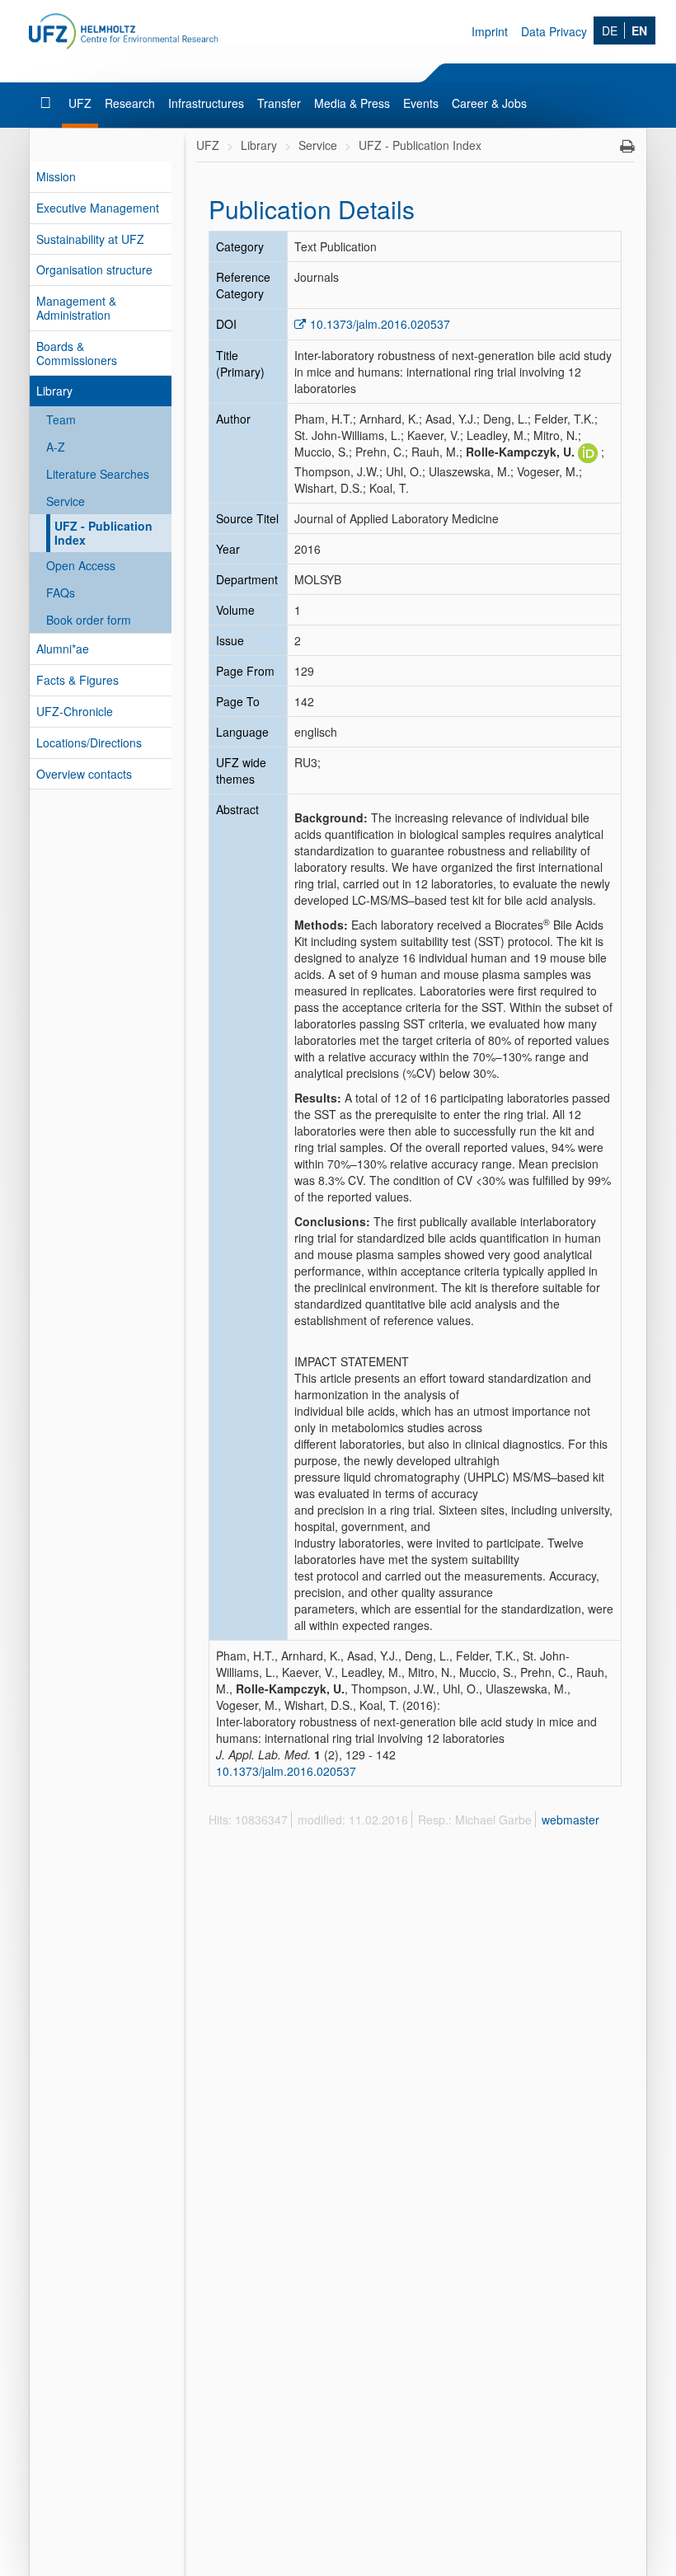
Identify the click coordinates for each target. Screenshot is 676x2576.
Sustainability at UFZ (90, 239)
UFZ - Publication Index (103, 533)
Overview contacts (84, 774)
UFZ (80, 103)
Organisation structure (94, 269)
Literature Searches (98, 474)
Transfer (279, 103)
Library (54, 391)
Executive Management (98, 208)
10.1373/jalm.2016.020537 (380, 324)
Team (61, 419)
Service (66, 501)
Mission (56, 176)
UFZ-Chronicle (75, 711)
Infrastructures (206, 103)
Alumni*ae (63, 649)
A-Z (56, 447)
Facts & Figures (77, 680)
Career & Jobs (489, 103)
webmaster (570, 1820)
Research (130, 103)
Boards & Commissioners (77, 353)
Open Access (81, 565)
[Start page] (47, 103)
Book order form (89, 620)
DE (610, 30)
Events (421, 103)
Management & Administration (76, 308)
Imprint (490, 31)
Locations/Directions (89, 742)
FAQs (61, 592)
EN (639, 30)
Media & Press (352, 103)
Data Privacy (554, 31)
